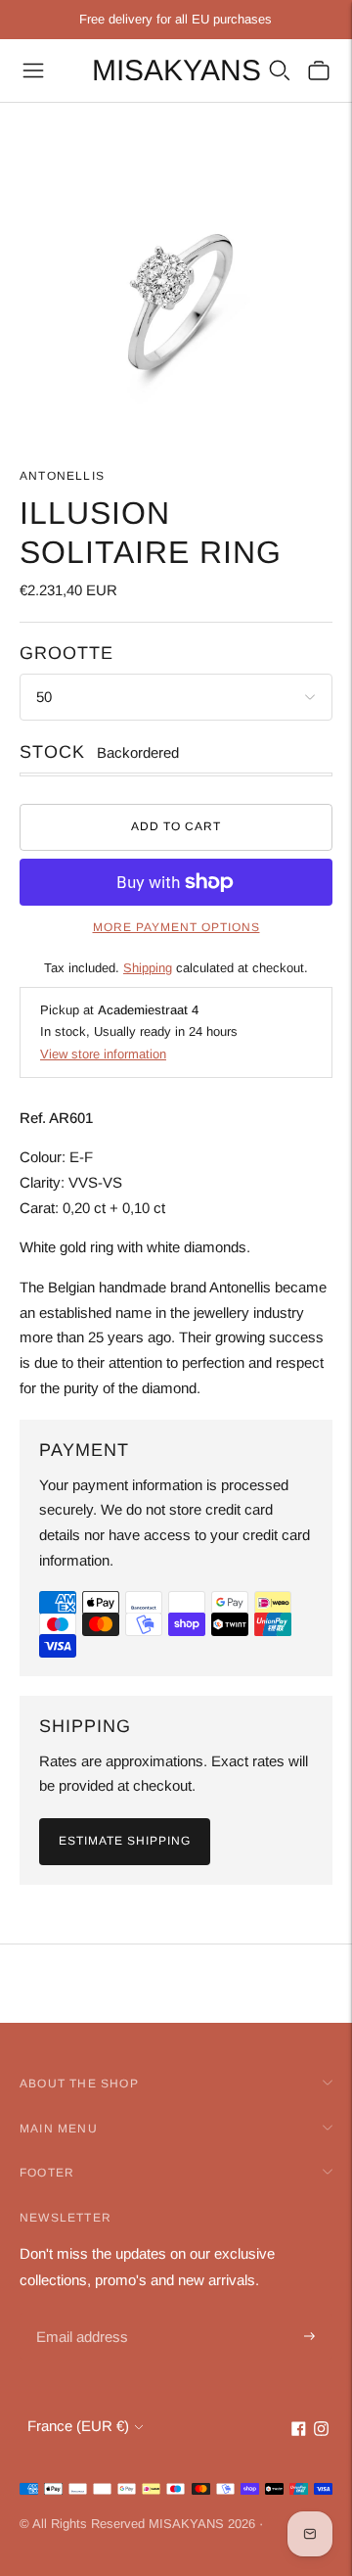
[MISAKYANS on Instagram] (321, 2431)
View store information (103, 1054)
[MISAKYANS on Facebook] (299, 2431)
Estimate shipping (125, 1841)
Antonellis (62, 476)
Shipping (148, 968)
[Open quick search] (280, 70)
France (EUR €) (78, 2426)
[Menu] (33, 70)
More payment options (176, 927)
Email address (80, 2314)
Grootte (66, 653)
